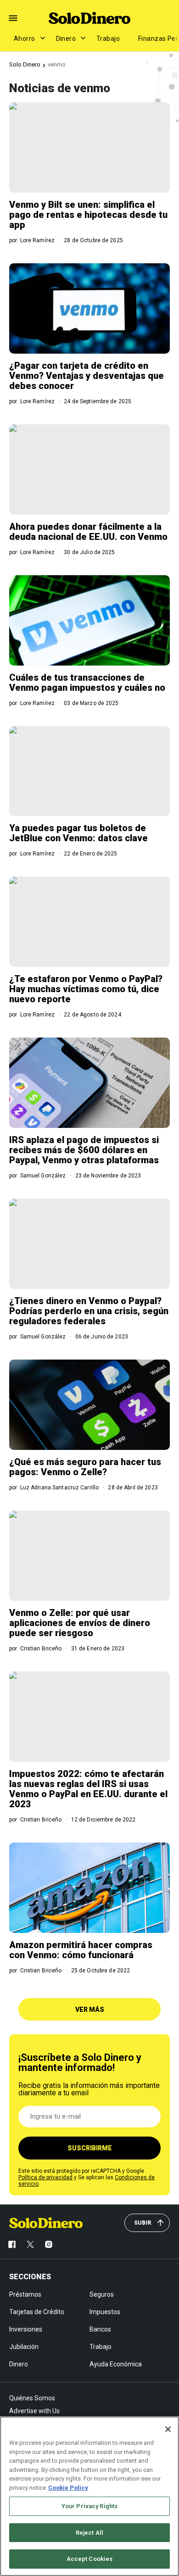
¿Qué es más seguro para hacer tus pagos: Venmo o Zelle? (85, 1467)
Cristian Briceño (41, 1649)
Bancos (100, 2329)
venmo (57, 64)
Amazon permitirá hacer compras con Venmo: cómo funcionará (81, 1950)
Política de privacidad (45, 2177)
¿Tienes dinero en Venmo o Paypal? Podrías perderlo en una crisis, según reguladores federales (89, 1311)
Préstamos (25, 2294)
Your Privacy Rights (89, 2506)
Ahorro (25, 39)
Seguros (102, 2294)
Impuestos (105, 2312)
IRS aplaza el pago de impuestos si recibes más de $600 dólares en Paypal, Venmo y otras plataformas (84, 1150)
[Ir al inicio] (46, 2223)
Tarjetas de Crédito (37, 2312)
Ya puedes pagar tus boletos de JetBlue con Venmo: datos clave (78, 833)
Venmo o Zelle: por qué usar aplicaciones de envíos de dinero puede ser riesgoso (80, 1623)
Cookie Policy (68, 2488)
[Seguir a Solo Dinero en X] (30, 2244)
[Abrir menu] (13, 18)
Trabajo (108, 39)
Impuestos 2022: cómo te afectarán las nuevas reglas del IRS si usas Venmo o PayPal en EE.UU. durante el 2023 (88, 1789)
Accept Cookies (90, 2559)
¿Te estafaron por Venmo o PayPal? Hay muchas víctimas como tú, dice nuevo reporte (86, 989)
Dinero (66, 39)
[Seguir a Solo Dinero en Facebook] (12, 2244)
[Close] (168, 2429)
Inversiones (26, 2329)
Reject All (89, 2533)
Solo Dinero (25, 64)
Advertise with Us (34, 2411)
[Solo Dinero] (89, 18)
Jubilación (24, 2347)
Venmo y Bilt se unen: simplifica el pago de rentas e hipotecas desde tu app (88, 215)
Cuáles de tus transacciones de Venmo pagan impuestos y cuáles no (87, 683)
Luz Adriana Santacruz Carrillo (60, 1488)
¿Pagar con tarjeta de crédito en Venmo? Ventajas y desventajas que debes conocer (87, 376)
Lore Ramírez (37, 240)
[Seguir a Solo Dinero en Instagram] (49, 2244)
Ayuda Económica (116, 2364)
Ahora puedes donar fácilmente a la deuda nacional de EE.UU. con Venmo (88, 532)
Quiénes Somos (32, 2398)
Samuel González (43, 1176)
